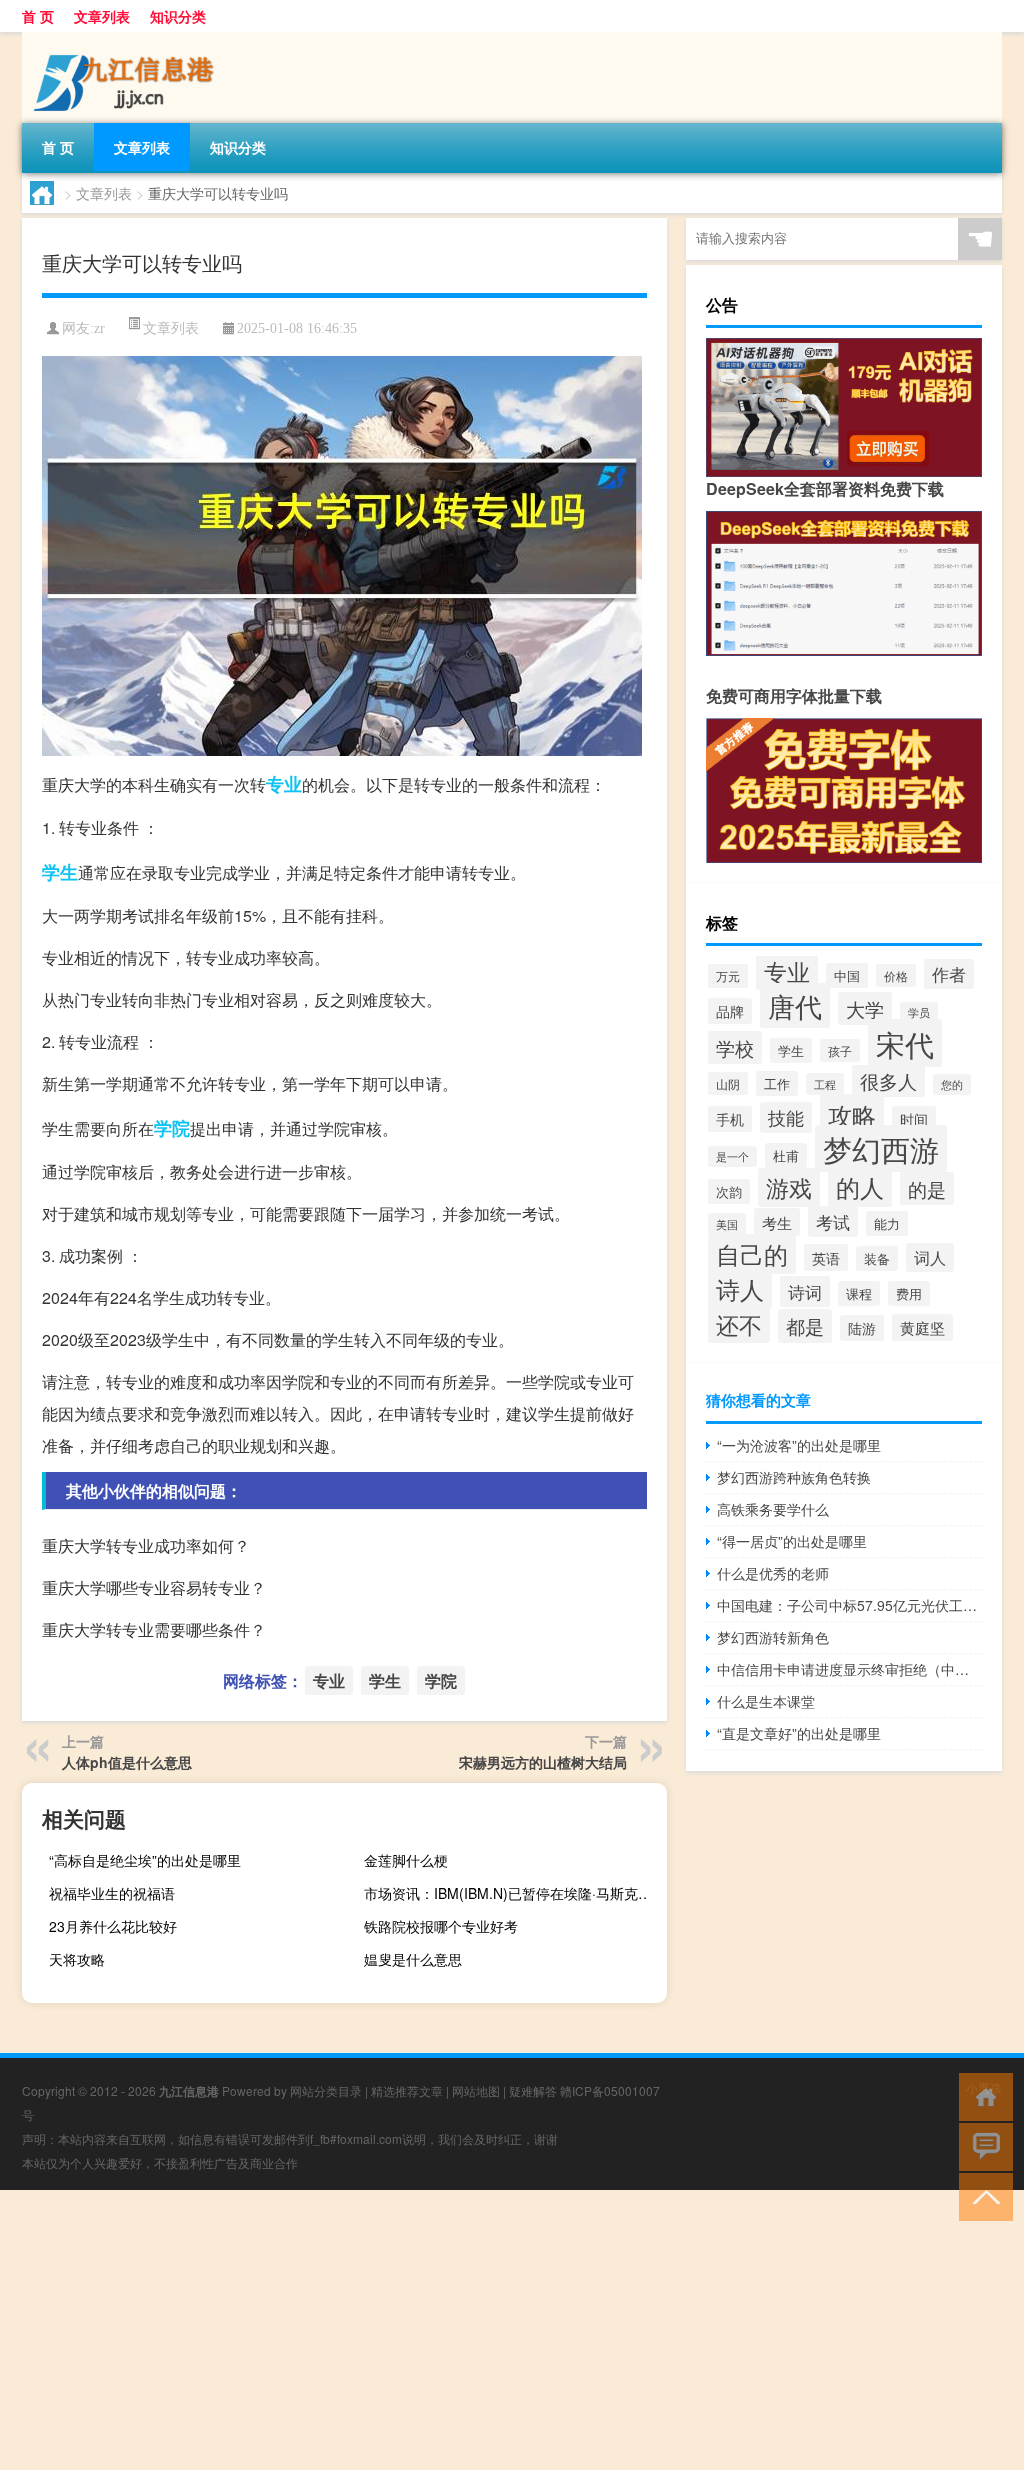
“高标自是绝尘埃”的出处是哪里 (145, 1860)
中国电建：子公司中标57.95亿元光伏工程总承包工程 (849, 1605)
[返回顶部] (981, 2195)
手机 (730, 1119)
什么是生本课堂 (766, 1701)
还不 (739, 1324)
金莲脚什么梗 (406, 1860)
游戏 (789, 1187)
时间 (914, 1119)
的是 (927, 1188)
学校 (735, 1047)
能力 (887, 1223)
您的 (952, 1084)
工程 (825, 1084)
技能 (786, 1117)
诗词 (805, 1291)
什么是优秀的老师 (773, 1573)
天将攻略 (77, 1959)
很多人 (888, 1081)
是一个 (732, 1156)
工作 (777, 1083)
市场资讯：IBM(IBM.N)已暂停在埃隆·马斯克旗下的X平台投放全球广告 (513, 1893)
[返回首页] (981, 2095)
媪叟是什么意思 (413, 1959)
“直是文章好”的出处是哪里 (799, 1733)
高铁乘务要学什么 (773, 1509)
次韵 (729, 1191)
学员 (919, 1012)
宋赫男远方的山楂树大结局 (543, 1762)
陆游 (862, 1328)
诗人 (740, 1289)
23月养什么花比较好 (113, 1926)
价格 (896, 975)
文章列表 (102, 16)
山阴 (728, 1083)
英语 (826, 1257)
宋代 (905, 1043)
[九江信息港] (127, 39)
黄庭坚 (922, 1327)
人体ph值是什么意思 (127, 1762)
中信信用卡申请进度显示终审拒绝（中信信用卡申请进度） (849, 1669)
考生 (777, 1222)
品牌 (730, 1011)
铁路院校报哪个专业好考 (441, 1926)
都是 (805, 1326)
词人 (930, 1257)
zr (99, 328)
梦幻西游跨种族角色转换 (794, 1477)
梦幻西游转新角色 (773, 1637)
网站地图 (476, 2090)
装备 (877, 1258)
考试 (833, 1221)
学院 (172, 1128)
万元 (728, 976)
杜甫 (786, 1155)
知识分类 (178, 16)
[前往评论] (981, 2145)
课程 (859, 1293)
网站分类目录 (326, 2090)
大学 (865, 1008)
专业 (284, 784)
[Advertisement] (512, 2330)
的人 (860, 1186)
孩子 (840, 1050)
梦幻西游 (881, 1148)
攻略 (852, 1114)
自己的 (752, 1254)
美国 (727, 1224)
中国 (847, 975)
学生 (60, 872)
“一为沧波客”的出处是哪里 (799, 1445)
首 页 (38, 16)
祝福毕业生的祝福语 (112, 1893)
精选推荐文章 (407, 2090)
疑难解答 (533, 2090)
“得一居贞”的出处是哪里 (792, 1541)
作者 (949, 974)
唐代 (795, 1005)
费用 (909, 1293)
